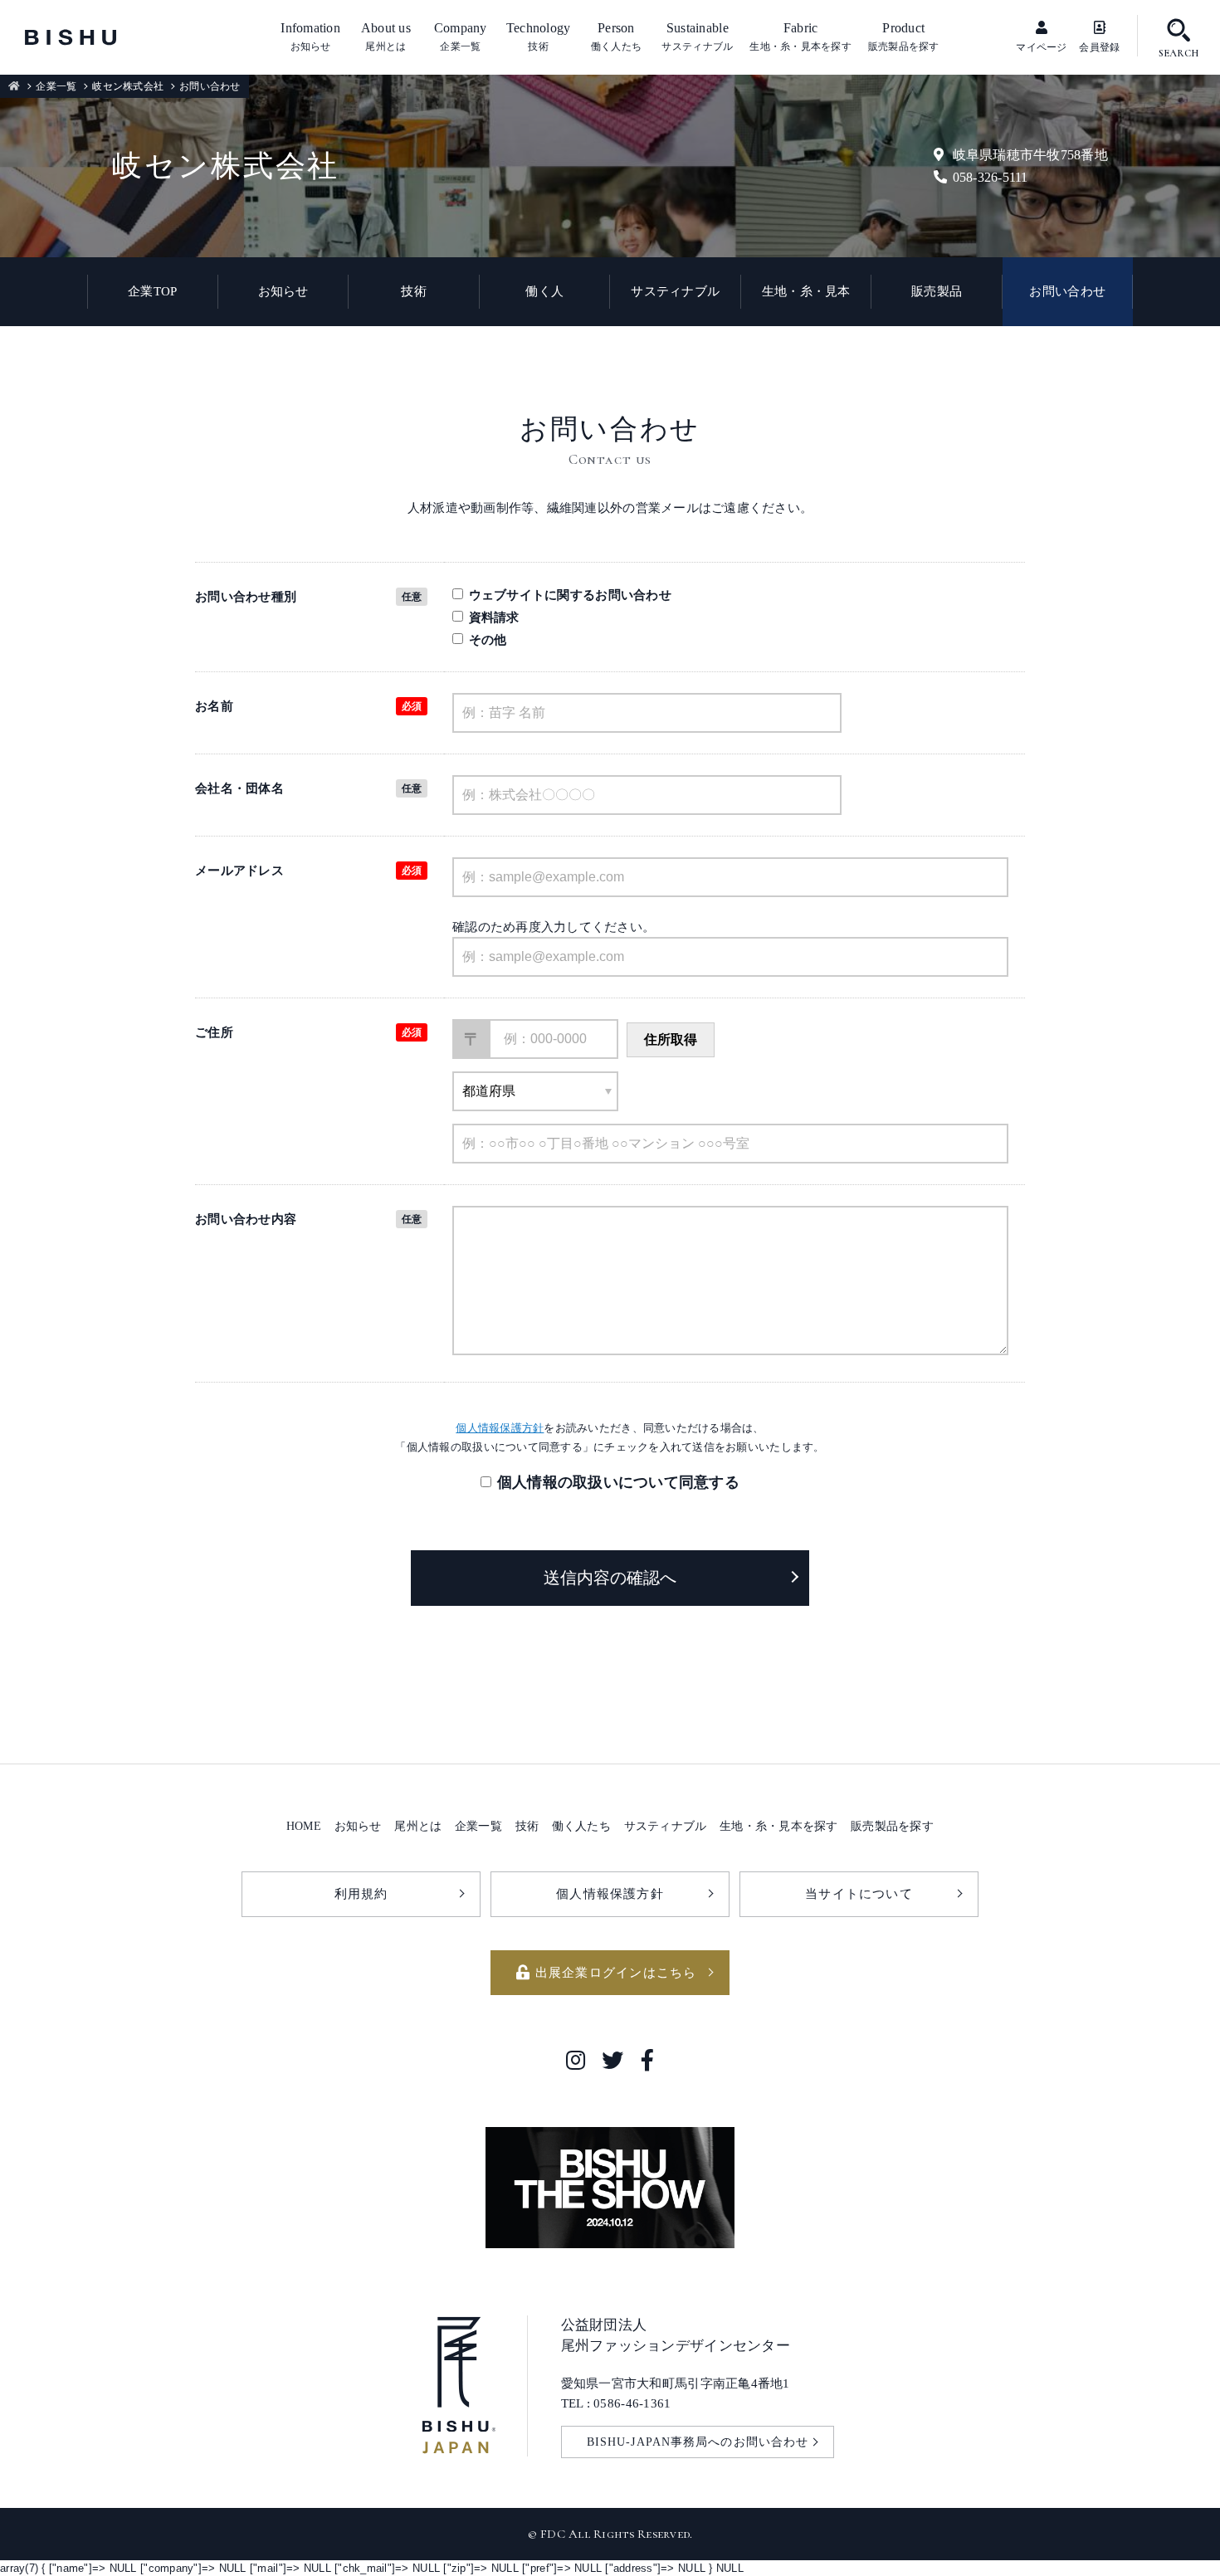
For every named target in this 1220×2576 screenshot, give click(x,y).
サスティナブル (675, 291)
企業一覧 (56, 86)
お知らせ (283, 291)
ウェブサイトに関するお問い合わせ (570, 595)
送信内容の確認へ (610, 1578)
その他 (488, 639)
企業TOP (152, 291)
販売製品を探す (892, 1826)
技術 (414, 291)
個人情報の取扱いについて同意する (618, 1482)
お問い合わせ (1067, 291)
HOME (304, 1826)
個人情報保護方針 (500, 1428)
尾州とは (418, 1826)
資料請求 (494, 617)
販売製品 (937, 291)
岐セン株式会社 (128, 86)
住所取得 (671, 1039)
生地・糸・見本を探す (779, 1826)
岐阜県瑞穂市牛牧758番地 (1030, 155)
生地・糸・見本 (806, 291)
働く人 (544, 291)
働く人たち (581, 1826)
